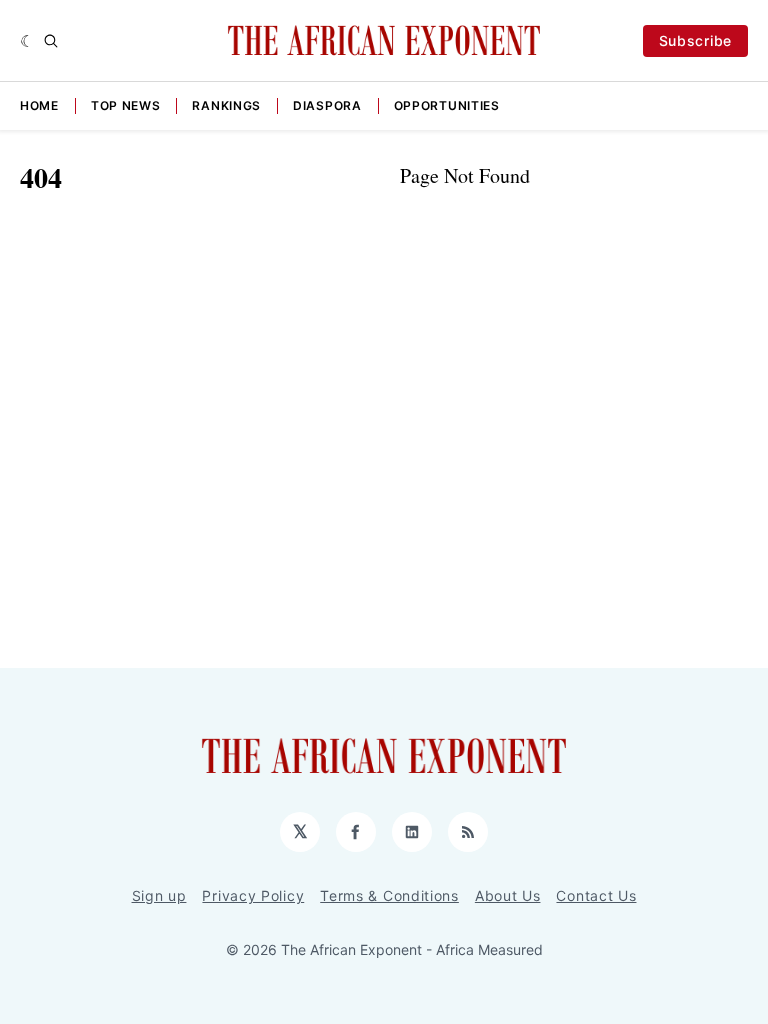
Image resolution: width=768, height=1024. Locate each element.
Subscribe (695, 40)
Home (39, 105)
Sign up (159, 895)
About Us (508, 895)
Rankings (226, 105)
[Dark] (27, 41)
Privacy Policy (253, 895)
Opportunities (447, 105)
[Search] (51, 41)
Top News (126, 105)
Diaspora (327, 105)
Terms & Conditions (389, 895)
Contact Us (596, 895)
